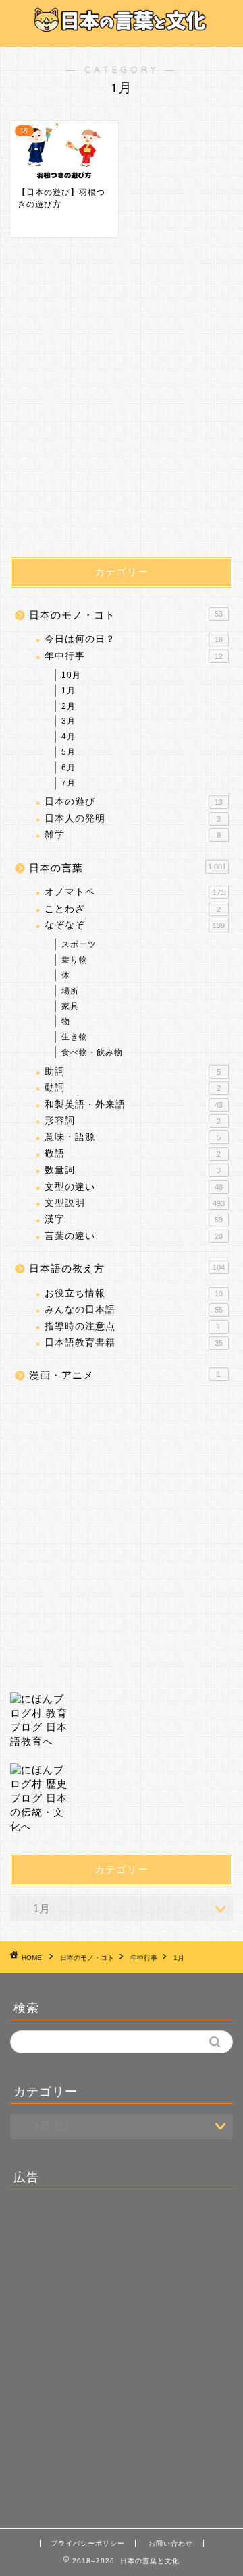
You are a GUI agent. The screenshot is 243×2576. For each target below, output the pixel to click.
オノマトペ (135, 892)
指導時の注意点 (133, 1326)
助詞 (133, 1071)
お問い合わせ (171, 2543)
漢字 (134, 1219)
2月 (69, 706)
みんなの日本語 (134, 1310)
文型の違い (134, 1187)
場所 (70, 991)
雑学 (133, 835)
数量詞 (133, 1170)
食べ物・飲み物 (92, 1052)
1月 (69, 691)
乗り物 (75, 960)
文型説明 (135, 1203)
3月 (69, 721)
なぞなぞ (135, 925)
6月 (69, 768)
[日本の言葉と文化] (122, 29)
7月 (69, 783)
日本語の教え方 (127, 1268)
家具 (70, 1006)
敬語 (133, 1154)
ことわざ (133, 909)
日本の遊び (134, 802)
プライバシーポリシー (88, 2543)
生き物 (75, 1037)
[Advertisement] (122, 413)
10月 (71, 675)
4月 (69, 737)
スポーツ (79, 944)
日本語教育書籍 (134, 1343)
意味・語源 (133, 1137)
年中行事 (134, 656)
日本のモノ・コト (126, 615)
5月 (69, 752)
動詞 (133, 1088)
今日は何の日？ (134, 639)
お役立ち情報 (134, 1293)
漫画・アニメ (125, 1375)
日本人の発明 (133, 819)
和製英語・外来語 (134, 1105)
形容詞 (133, 1121)
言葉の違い (134, 1236)
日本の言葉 (128, 868)
